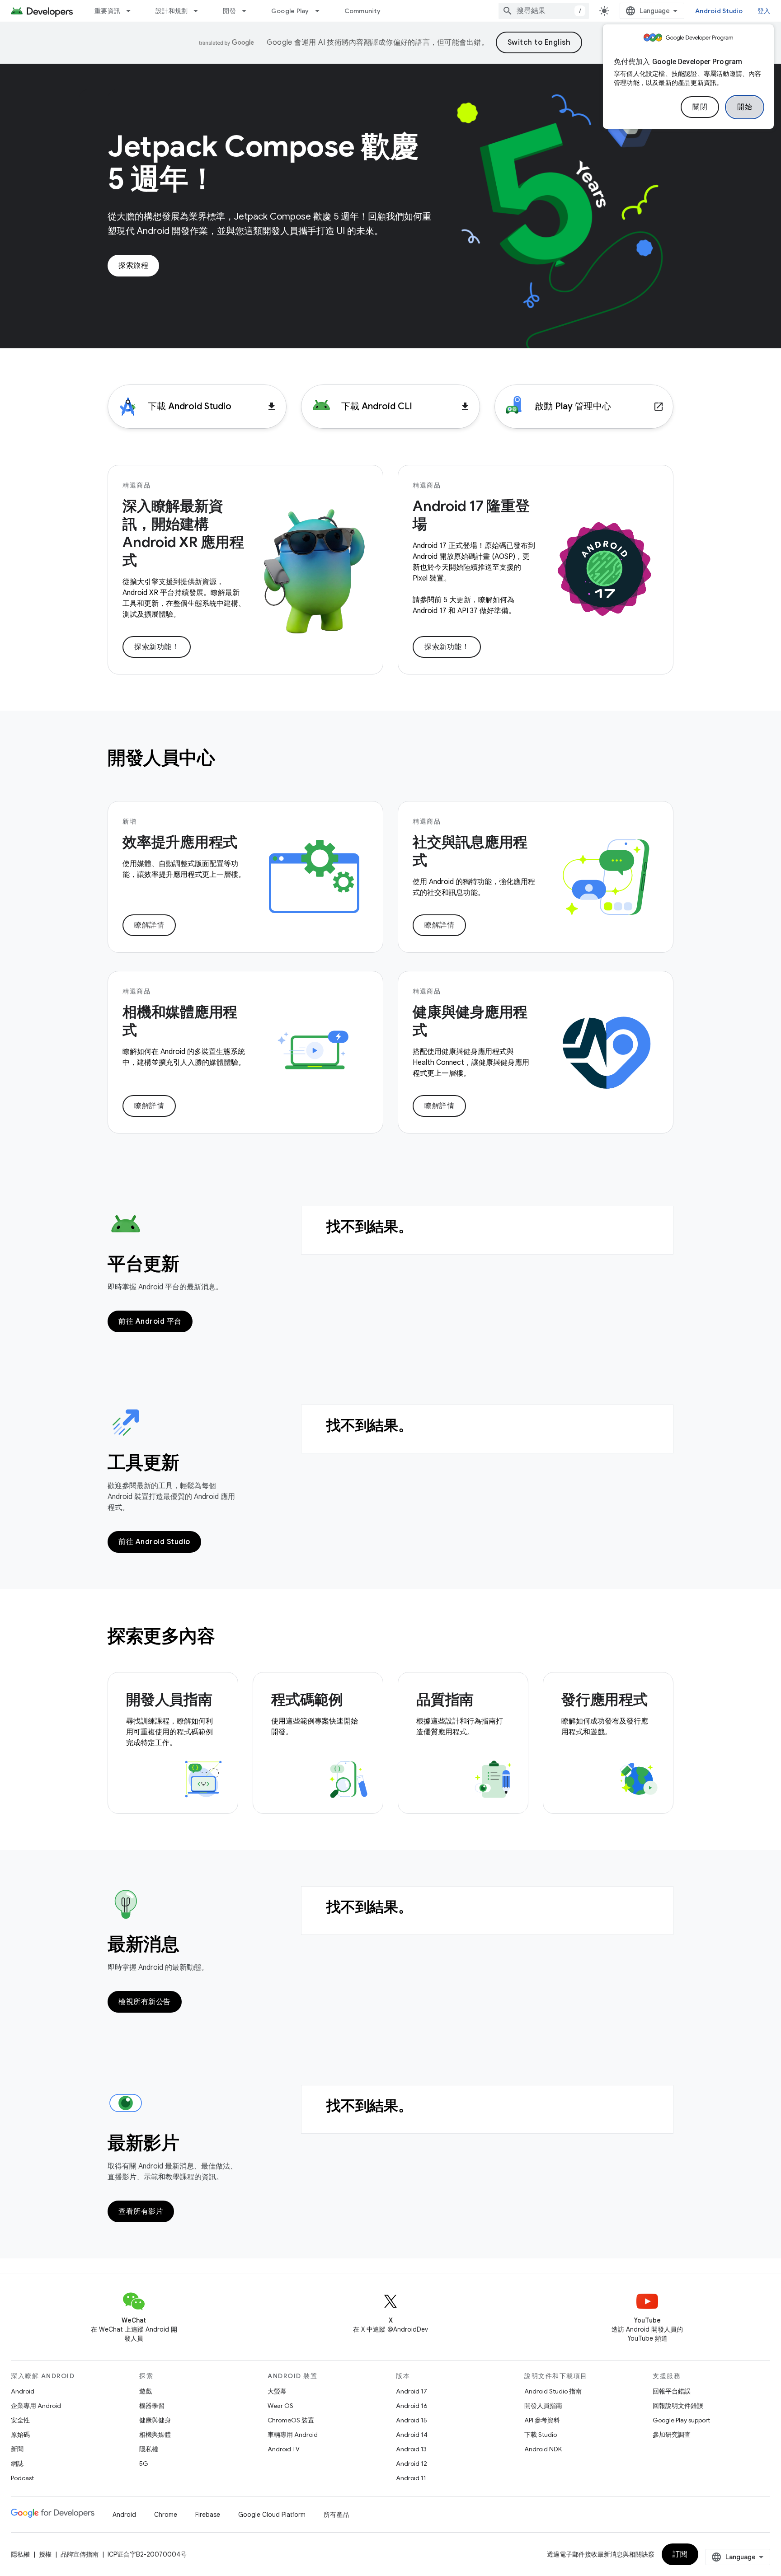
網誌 (17, 2464)
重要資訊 (107, 11)
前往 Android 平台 (150, 1321)
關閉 (700, 107)
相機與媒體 (155, 2435)
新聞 (17, 2449)
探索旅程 (133, 266)
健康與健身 (155, 2420)
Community (362, 11)
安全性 (20, 2420)
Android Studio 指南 (553, 2391)
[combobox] (544, 11)
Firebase (208, 2515)
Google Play (290, 11)
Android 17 (412, 2391)
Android (23, 2391)
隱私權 (149, 2449)
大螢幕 (277, 2391)
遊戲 (146, 2391)
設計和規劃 (172, 11)
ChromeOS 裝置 (291, 2420)
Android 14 (412, 2435)
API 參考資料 (542, 2420)
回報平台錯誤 (672, 2391)
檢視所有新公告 (145, 2002)
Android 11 (411, 2478)
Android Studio (719, 11)
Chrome (166, 2515)
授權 (45, 2554)
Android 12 (412, 2464)
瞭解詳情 (149, 925)
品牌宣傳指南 (80, 2554)
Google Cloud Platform (272, 2515)
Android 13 (411, 2449)
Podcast (22, 2478)
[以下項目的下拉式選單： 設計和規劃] (200, 11)
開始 (745, 107)
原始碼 (20, 2435)
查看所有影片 (141, 2211)
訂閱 (680, 2554)
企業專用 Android (36, 2406)
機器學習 (152, 2406)
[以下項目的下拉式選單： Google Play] (321, 11)
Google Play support (681, 2420)
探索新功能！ (157, 647)
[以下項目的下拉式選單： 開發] (248, 11)
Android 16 (412, 2406)
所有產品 (336, 2515)
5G (144, 2464)
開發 (229, 11)
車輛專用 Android (293, 2435)
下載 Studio (541, 2435)
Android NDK (543, 2449)
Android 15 (412, 2420)
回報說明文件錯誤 (678, 2406)
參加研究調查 (672, 2435)
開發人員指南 (543, 2406)
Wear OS (280, 2406)
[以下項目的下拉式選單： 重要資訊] (132, 11)
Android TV (284, 2449)
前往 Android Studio (154, 1542)
